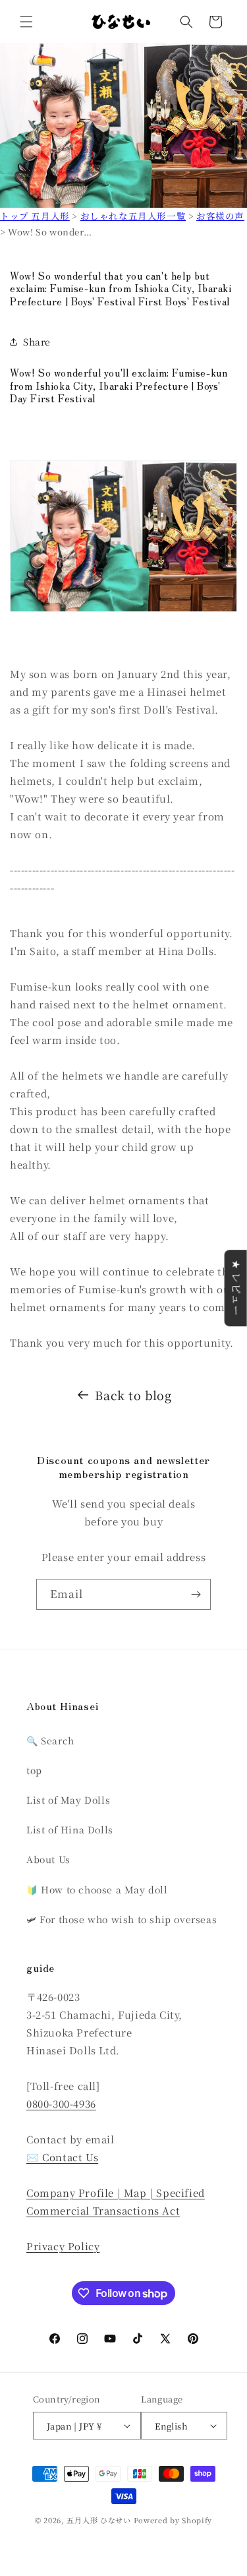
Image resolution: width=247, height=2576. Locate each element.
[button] (26, 22)
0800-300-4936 (61, 2103)
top (34, 1770)
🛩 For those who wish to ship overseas (122, 1919)
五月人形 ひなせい (98, 2520)
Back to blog (133, 1395)
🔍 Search (50, 1740)
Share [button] (37, 342)
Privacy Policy (63, 2246)
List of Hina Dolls (70, 1829)
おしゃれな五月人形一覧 (133, 216)
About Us (48, 1859)
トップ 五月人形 (35, 216)
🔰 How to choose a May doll (97, 1889)
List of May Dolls (68, 1800)
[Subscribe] (196, 1594)
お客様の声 (220, 216)
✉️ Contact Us (62, 2157)
